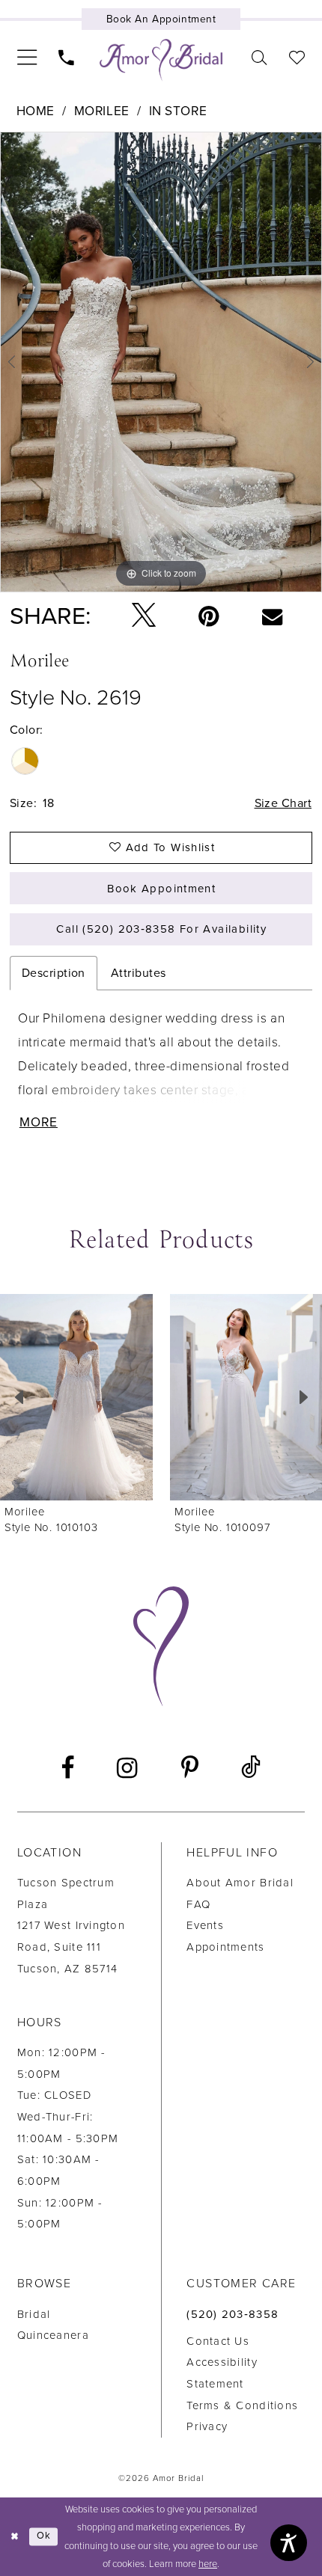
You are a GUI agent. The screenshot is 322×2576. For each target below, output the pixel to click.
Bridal (34, 2314)
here (208, 2564)
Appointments (225, 1947)
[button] (27, 57)
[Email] (272, 616)
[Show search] (260, 58)
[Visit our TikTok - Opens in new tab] (252, 1768)
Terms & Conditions (242, 2405)
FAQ (198, 1904)
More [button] (39, 1123)
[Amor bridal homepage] (161, 60)
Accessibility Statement (222, 2373)
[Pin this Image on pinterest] (209, 616)
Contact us (218, 2341)
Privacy (207, 2426)
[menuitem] (27, 57)
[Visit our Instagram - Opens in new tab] (128, 1769)
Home (36, 111)
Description (54, 973)
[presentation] (76, 1397)
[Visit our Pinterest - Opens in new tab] (189, 1769)
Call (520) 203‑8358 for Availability (161, 929)
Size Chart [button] (283, 803)
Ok (44, 2536)
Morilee (102, 111)
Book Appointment (161, 889)
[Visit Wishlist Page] (297, 58)
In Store (178, 111)
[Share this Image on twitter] (144, 616)
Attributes (139, 973)
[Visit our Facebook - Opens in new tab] (68, 1769)
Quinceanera (53, 2335)
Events (205, 1925)
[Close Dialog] (15, 2537)
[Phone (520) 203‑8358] (66, 58)
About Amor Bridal (240, 1883)
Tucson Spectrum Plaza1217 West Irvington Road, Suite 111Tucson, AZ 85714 (71, 1926)
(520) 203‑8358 (233, 2314)
